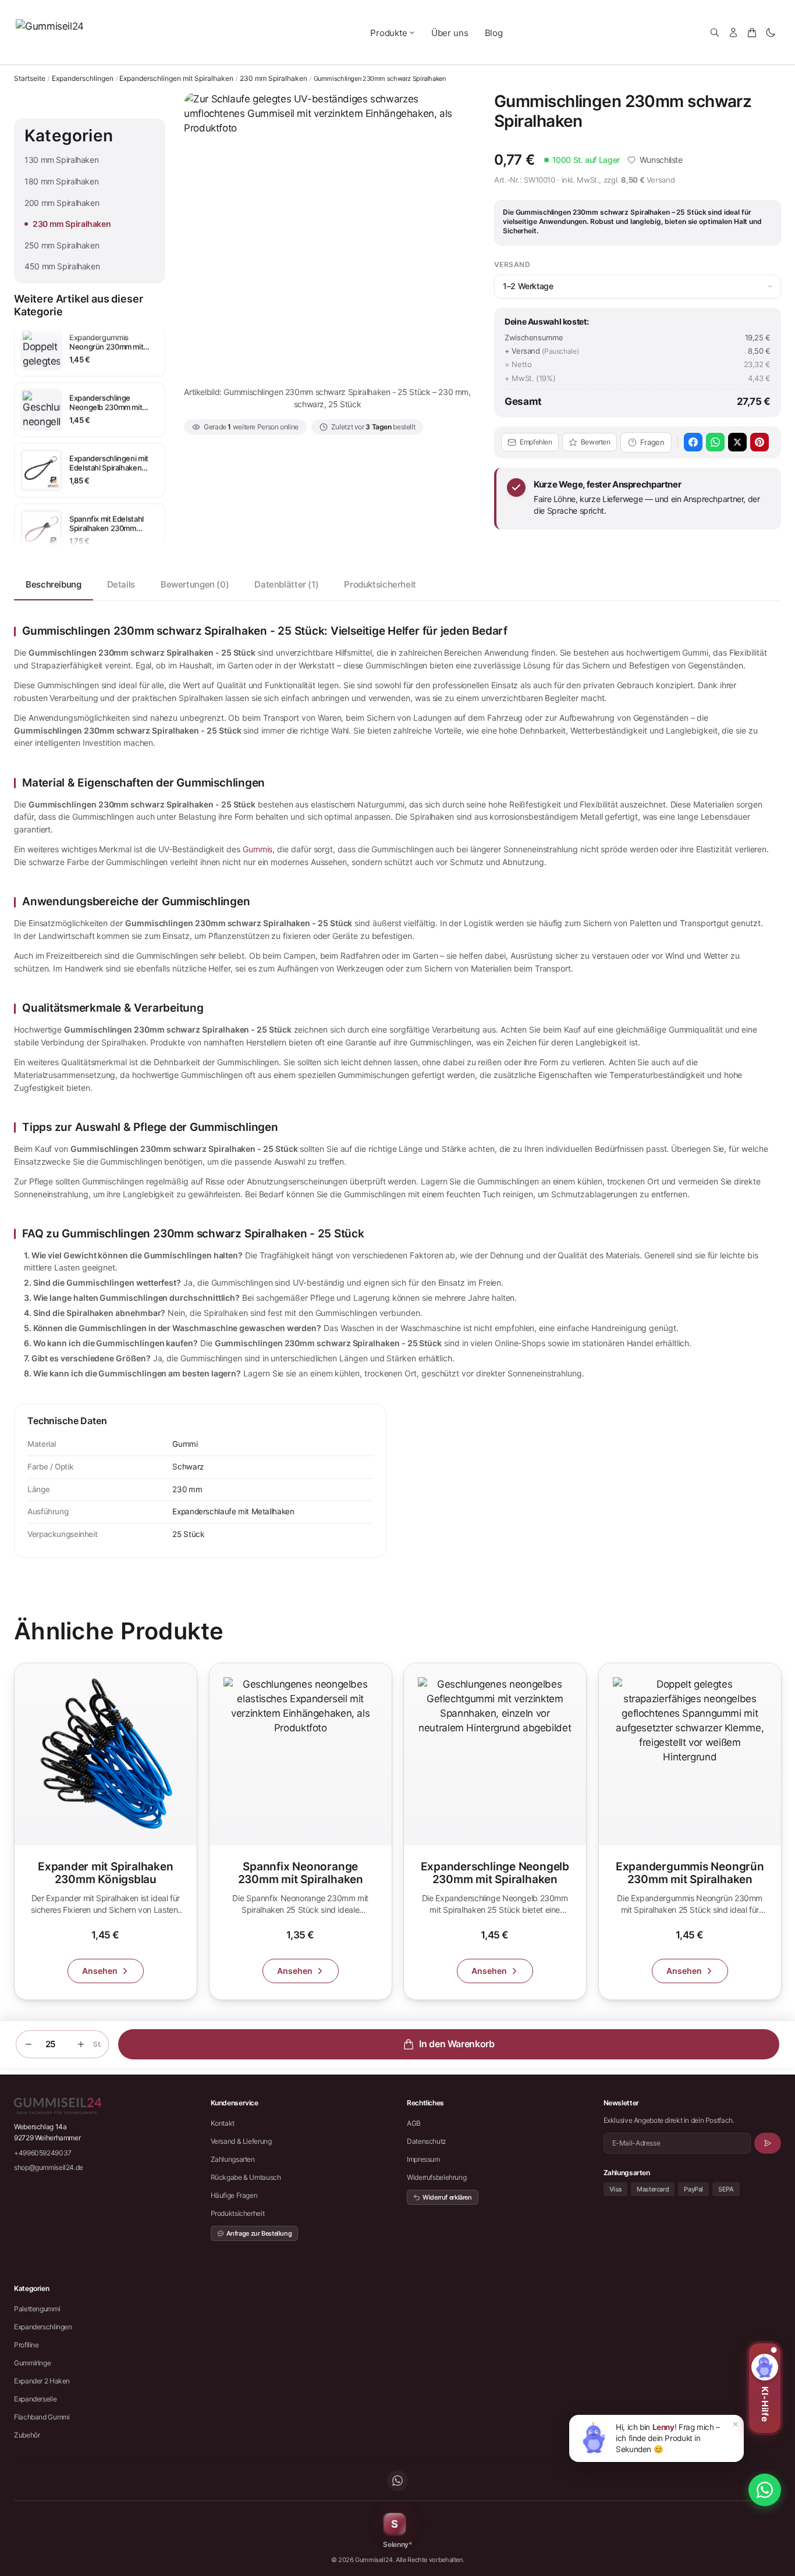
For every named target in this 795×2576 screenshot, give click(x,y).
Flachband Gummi (42, 2417)
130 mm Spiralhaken (61, 160)
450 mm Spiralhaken (62, 266)
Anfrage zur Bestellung (259, 2233)
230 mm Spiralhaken (274, 79)
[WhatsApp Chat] (765, 2490)
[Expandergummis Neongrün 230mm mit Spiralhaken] (690, 1831)
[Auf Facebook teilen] (693, 442)
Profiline (26, 2345)
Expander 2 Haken (42, 2381)
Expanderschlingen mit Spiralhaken (176, 79)
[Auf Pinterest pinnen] (759, 442)
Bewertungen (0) (195, 584)
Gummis (258, 849)
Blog (494, 33)
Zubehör (27, 2435)
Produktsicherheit (380, 584)
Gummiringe (32, 2363)
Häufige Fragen (234, 2195)
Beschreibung (54, 584)
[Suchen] (715, 33)
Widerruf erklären (447, 2197)
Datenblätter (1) (286, 584)
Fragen (652, 442)
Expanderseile (35, 2399)
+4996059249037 (43, 2153)
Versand (661, 180)
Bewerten (596, 442)
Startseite (30, 78)
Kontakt (223, 2123)
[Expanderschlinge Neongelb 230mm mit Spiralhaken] (495, 1831)
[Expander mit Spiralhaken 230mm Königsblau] (106, 1831)
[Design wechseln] (771, 33)
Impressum (423, 2159)
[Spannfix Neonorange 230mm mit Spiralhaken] (301, 1831)
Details (121, 584)
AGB (414, 2123)
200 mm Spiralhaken (62, 203)
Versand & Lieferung (241, 2141)
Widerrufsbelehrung (436, 2177)
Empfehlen (536, 442)
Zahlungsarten (233, 2159)
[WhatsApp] (397, 2481)
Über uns (450, 33)
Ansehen (100, 1971)
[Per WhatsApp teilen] (715, 442)
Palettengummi (37, 2309)
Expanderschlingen (83, 79)
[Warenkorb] (752, 33)
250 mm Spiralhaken (62, 245)
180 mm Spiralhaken (61, 181)
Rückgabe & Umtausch (246, 2177)
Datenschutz (427, 2141)
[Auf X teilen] (737, 442)
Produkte (389, 33)
